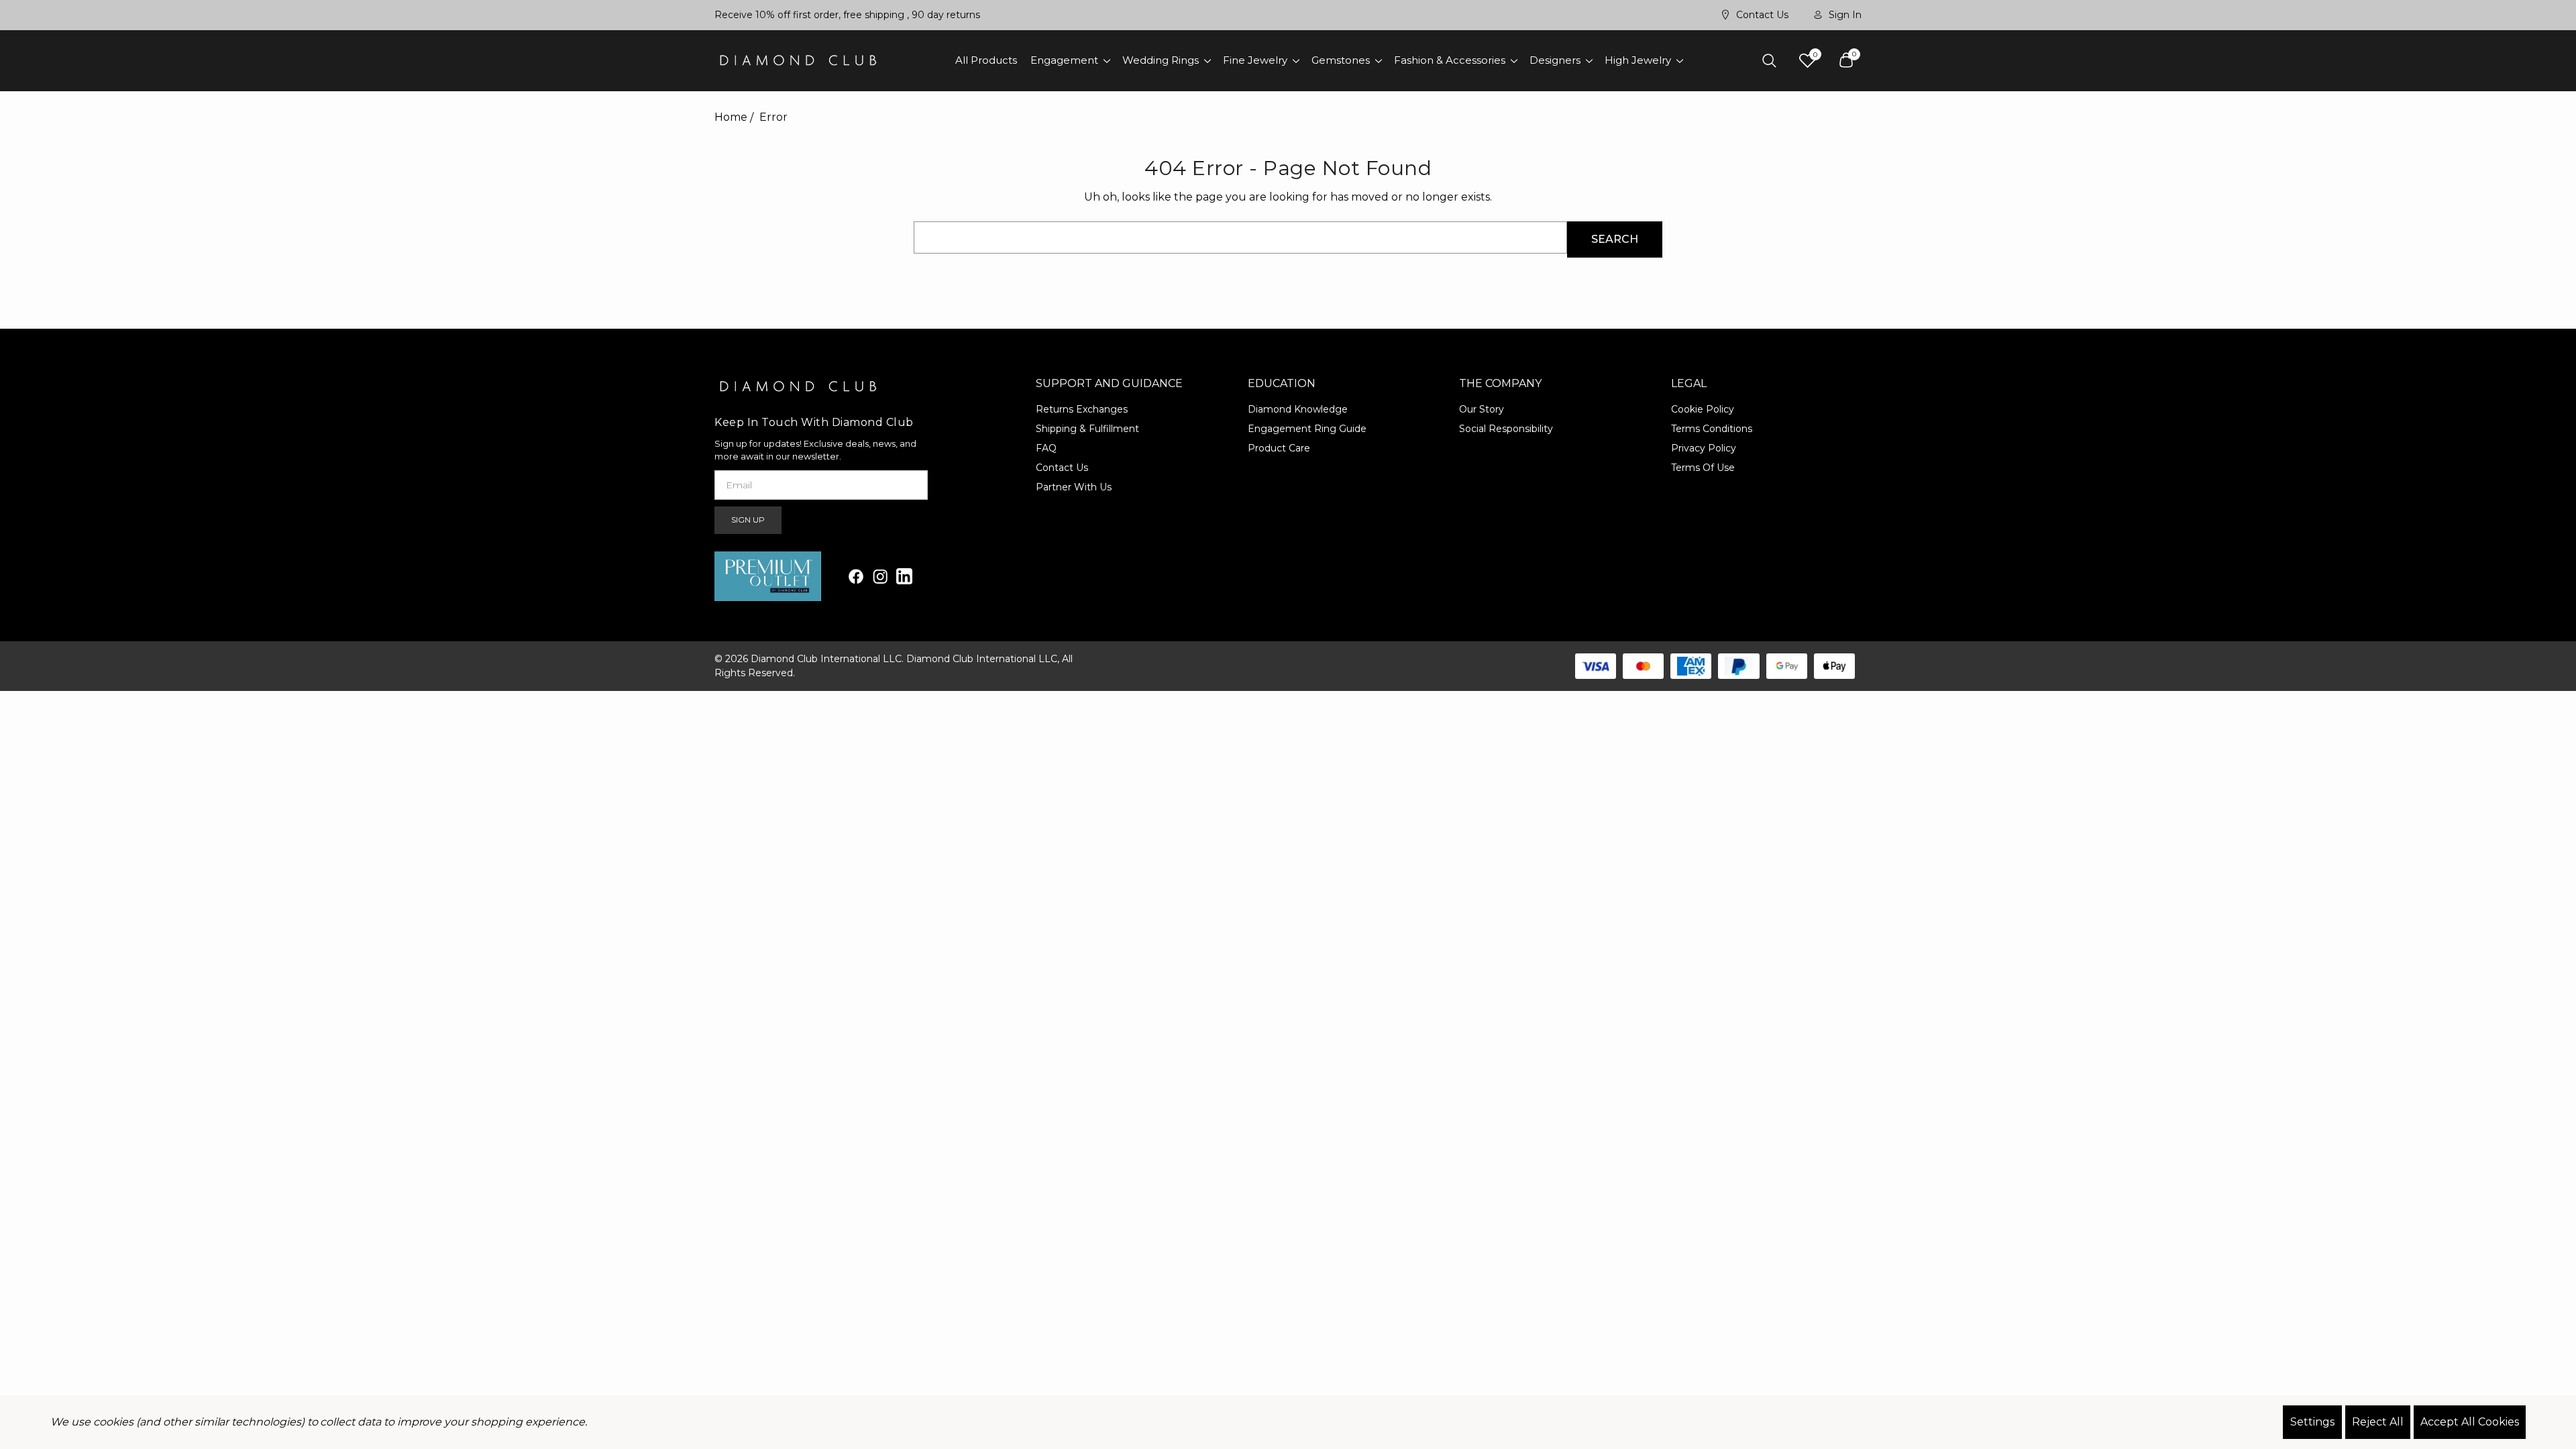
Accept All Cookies (2470, 1422)
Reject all (2378, 1422)
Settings (2312, 1422)
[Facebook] (856, 576)
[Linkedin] (904, 576)
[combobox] (1240, 237)
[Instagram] (880, 576)
